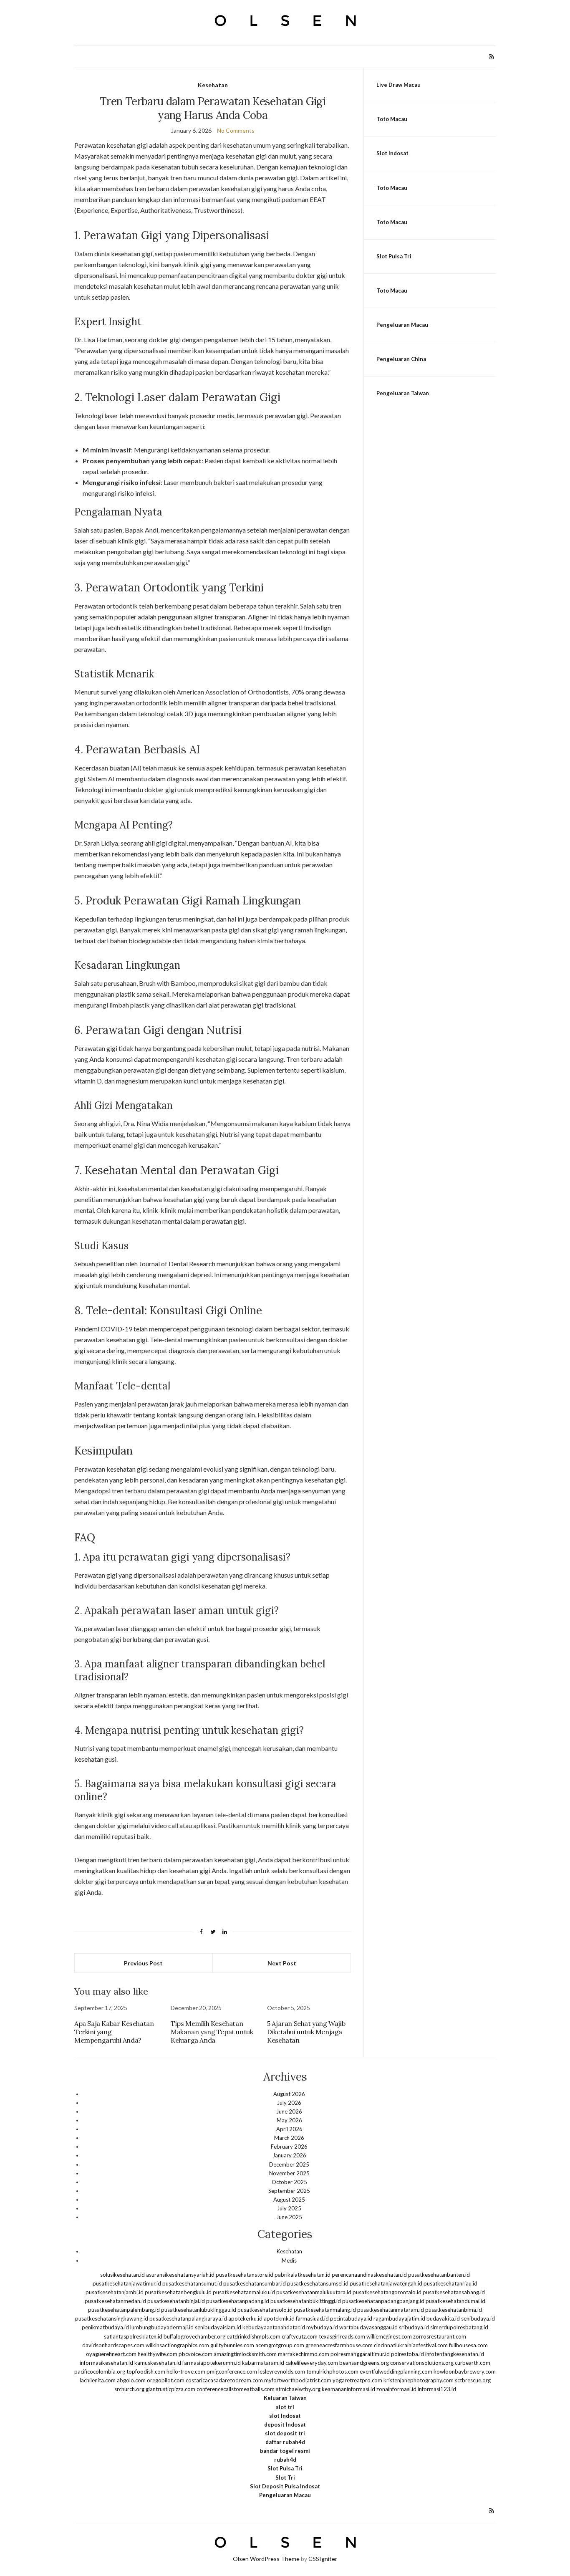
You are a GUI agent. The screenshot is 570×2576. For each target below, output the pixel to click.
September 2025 (289, 2191)
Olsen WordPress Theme (266, 2559)
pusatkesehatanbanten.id (439, 2275)
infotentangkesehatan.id (455, 2354)
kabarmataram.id (263, 2363)
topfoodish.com (146, 2371)
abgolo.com (131, 2380)
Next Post (282, 1963)
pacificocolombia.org (100, 2371)
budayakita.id (443, 2318)
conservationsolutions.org (422, 2363)
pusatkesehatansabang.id (454, 2292)
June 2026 (289, 2111)
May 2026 (289, 2120)
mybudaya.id (322, 2327)
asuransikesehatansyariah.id (180, 2275)
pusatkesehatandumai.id (455, 2301)
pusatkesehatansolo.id (265, 2310)
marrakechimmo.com (304, 2354)
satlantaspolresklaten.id (133, 2336)
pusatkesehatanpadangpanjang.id (383, 2301)
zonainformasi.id (396, 2389)
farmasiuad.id (312, 2318)
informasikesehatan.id (106, 2363)
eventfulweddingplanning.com (396, 2371)
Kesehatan (213, 85)
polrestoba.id (407, 2354)
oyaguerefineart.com (111, 2354)
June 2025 (289, 2217)
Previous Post (143, 1963)
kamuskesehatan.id (158, 2363)
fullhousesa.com (468, 2345)
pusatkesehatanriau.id (450, 2283)
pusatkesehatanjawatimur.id (127, 2283)
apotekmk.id (279, 2318)
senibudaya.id (478, 2318)
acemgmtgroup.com (280, 2345)
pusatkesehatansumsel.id (318, 2283)
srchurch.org (129, 2389)
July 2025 (289, 2208)
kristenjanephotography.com (419, 2380)
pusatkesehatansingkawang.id (112, 2318)
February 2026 (289, 2147)
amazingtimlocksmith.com (245, 2354)
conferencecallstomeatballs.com (236, 2389)
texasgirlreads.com (342, 2336)
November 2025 (289, 2173)
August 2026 (289, 2094)
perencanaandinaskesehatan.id (369, 2275)
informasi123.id (437, 2389)
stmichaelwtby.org (298, 2389)
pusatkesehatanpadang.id (238, 2301)
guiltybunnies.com (232, 2345)
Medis (289, 2260)
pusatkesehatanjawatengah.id (386, 2283)
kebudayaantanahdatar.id (274, 2327)
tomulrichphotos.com (332, 2371)
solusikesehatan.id (122, 2275)
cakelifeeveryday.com (312, 2363)
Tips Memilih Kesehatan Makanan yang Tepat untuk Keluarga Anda (212, 2032)
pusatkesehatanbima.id (454, 2310)
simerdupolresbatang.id (459, 2327)
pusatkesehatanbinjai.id (176, 2301)
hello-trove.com (186, 2371)
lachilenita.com (98, 2380)
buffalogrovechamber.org (194, 2336)
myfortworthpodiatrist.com (298, 2380)
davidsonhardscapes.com (113, 2345)
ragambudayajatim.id (399, 2318)
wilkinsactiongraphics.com (177, 2345)
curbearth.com (473, 2363)
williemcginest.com (389, 2336)
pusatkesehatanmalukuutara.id (314, 2292)
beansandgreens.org (364, 2363)
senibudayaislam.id (218, 2327)
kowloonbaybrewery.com (465, 2371)
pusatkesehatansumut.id (192, 2283)
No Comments (236, 130)
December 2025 (289, 2164)
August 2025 (289, 2200)
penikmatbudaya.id (105, 2327)
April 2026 (289, 2129)
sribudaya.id (414, 2327)
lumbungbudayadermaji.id (162, 2327)
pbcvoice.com (195, 2354)
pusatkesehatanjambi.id (115, 2292)
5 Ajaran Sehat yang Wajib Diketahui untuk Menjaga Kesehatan (306, 2032)
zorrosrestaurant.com (440, 2336)
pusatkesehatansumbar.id (255, 2283)
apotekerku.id (245, 2318)
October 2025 (289, 2182)
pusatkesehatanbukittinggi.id (306, 2301)
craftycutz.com (300, 2336)
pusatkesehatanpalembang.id (124, 2310)
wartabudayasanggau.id (368, 2327)
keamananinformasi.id (348, 2389)
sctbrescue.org (473, 2380)
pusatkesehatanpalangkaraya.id (188, 2318)
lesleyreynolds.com (282, 2371)
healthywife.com (158, 2354)
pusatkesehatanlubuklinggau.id (199, 2310)
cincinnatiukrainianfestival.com (411, 2345)
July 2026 (289, 2103)
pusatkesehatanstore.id (245, 2275)
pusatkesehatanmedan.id (115, 2301)
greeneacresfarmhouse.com (339, 2345)
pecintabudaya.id (351, 2318)
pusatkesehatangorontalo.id (387, 2292)
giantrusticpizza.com (170, 2389)
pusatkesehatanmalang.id (325, 2310)
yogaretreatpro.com (357, 2380)
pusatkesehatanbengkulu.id (178, 2292)
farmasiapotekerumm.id (212, 2363)
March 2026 (289, 2138)
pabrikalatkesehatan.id (303, 2275)
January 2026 (289, 2155)
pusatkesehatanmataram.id (391, 2310)
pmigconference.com (232, 2371)
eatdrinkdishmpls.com (253, 2336)
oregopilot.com (166, 2380)
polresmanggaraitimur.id (360, 2354)
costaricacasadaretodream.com (224, 2380)
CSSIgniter (323, 2559)
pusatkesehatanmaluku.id (244, 2292)
